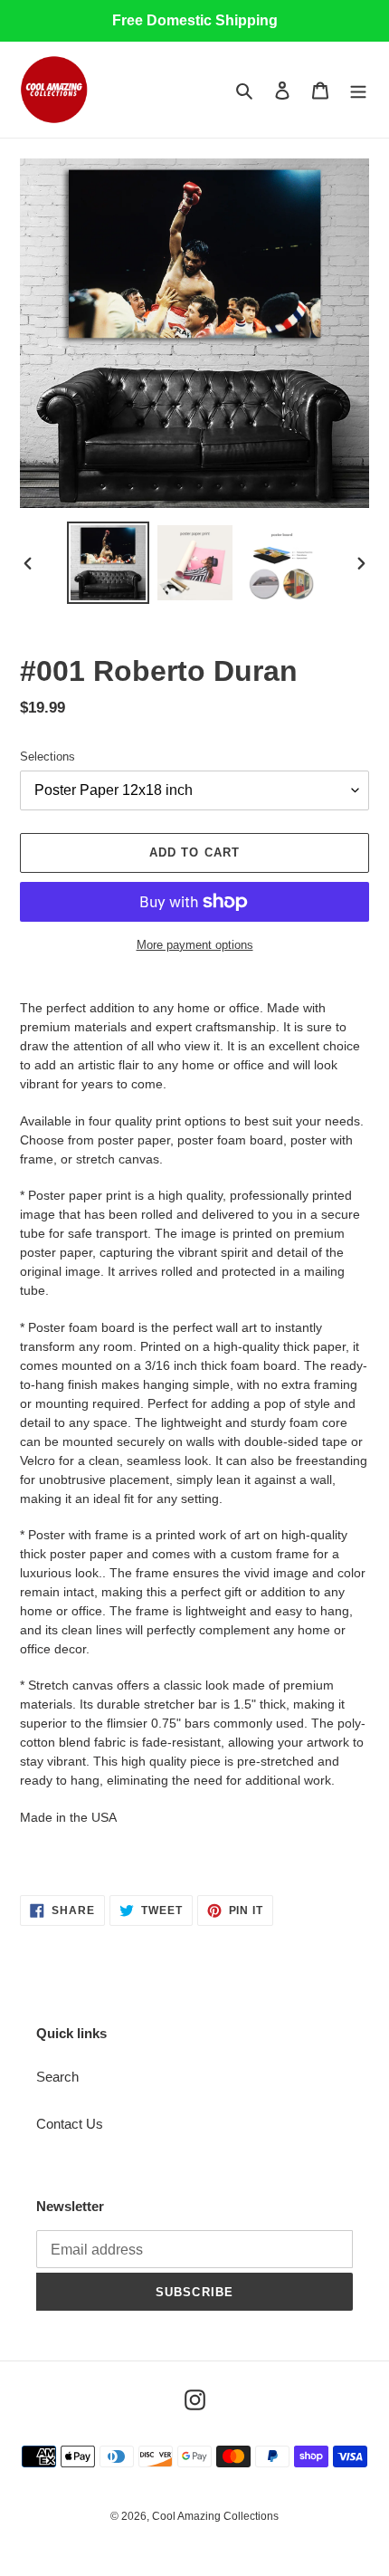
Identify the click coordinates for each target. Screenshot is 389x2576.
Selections (47, 757)
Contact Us (70, 2124)
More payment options (195, 945)
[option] (109, 563)
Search (57, 2077)
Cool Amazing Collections (215, 2516)
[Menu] (358, 90)
